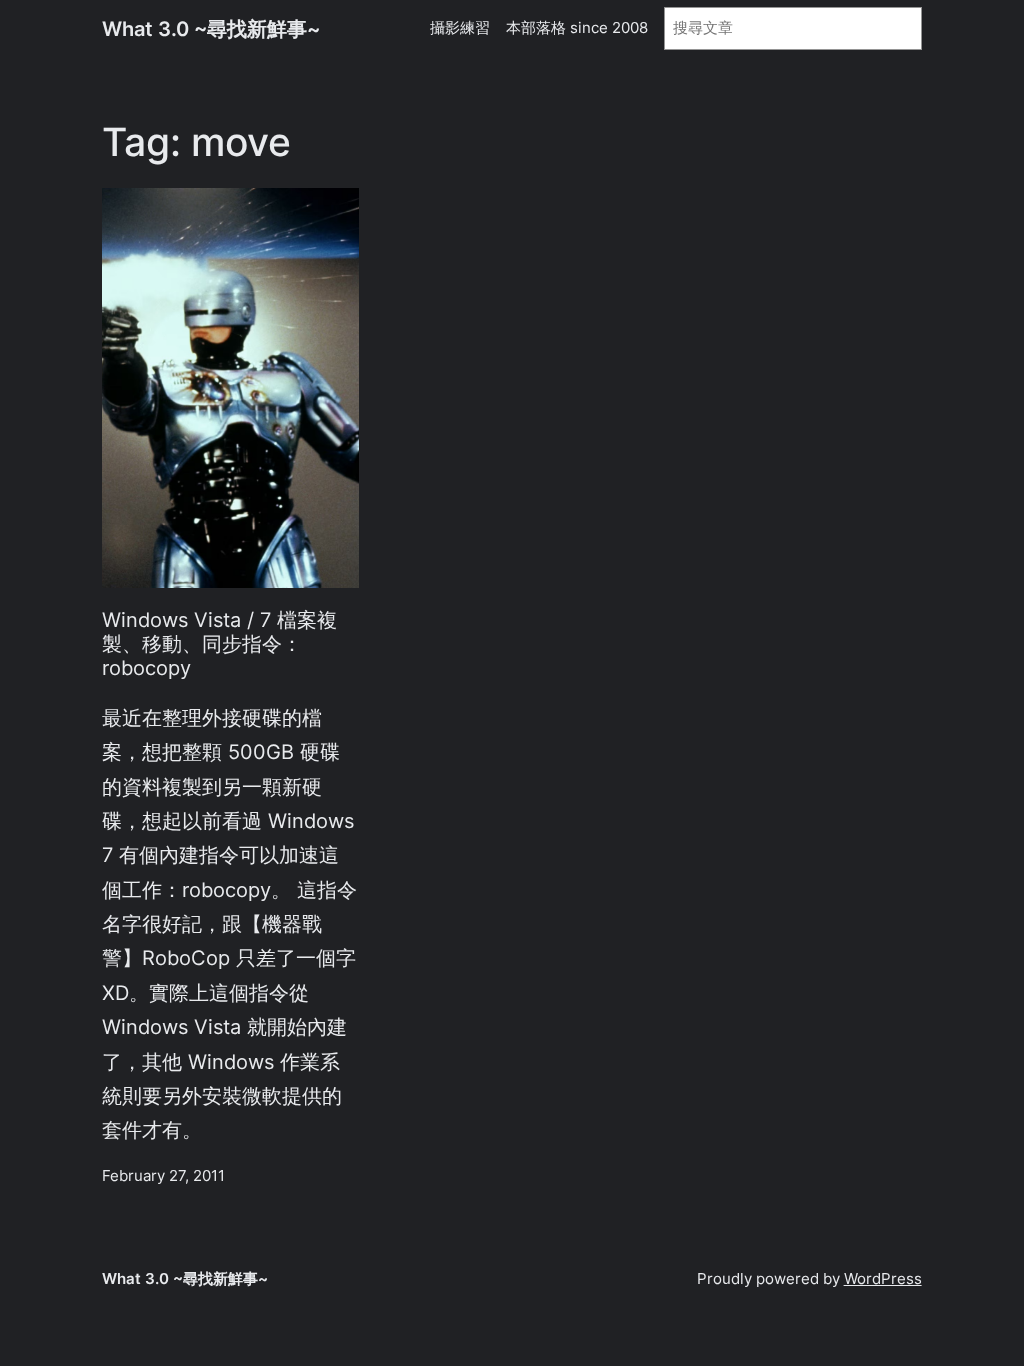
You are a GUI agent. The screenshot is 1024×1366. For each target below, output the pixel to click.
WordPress (883, 1279)
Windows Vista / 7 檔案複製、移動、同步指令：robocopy (219, 644)
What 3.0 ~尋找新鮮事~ (211, 28)
